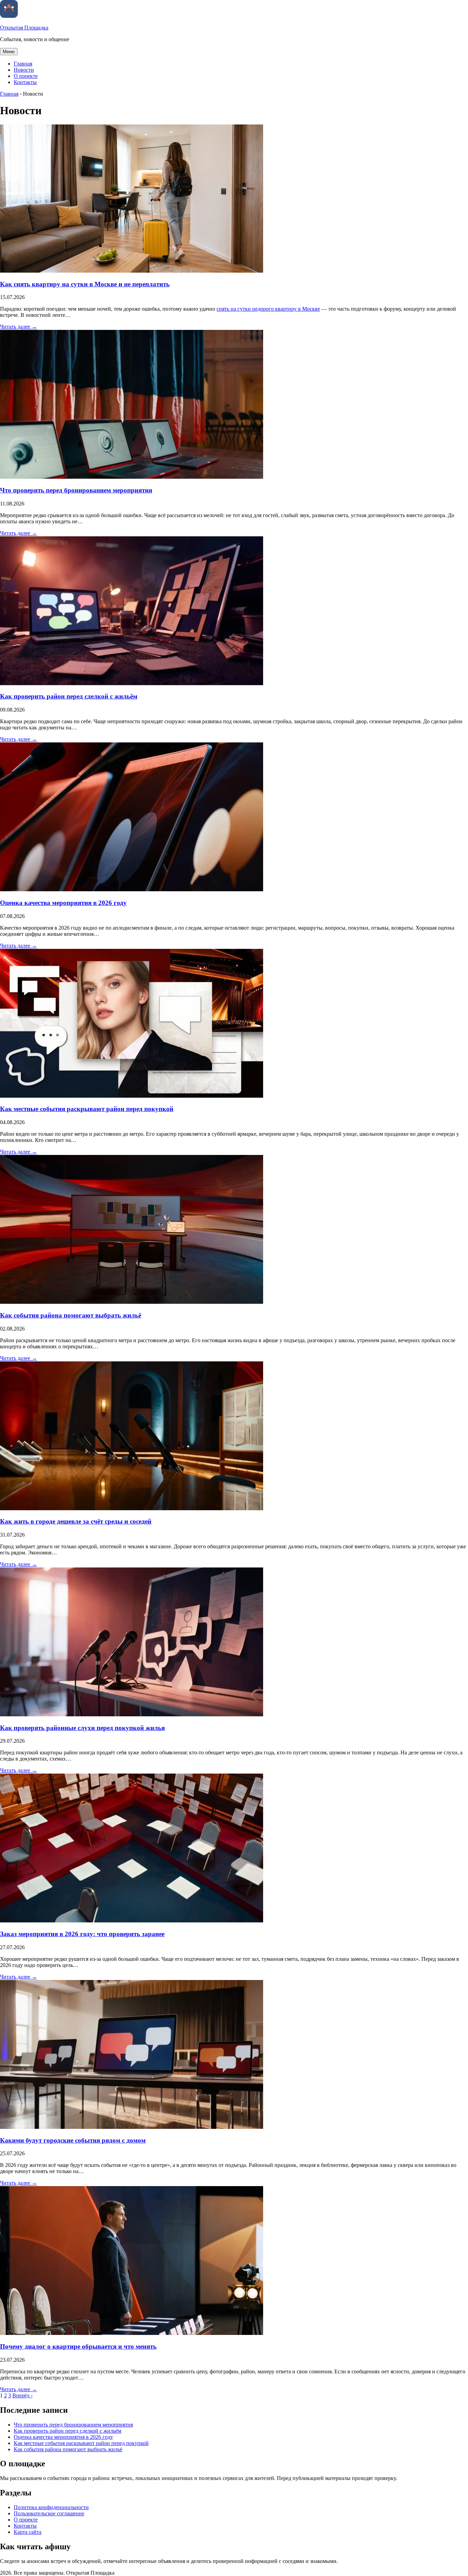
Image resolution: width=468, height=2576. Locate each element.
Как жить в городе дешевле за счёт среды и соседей (76, 1521)
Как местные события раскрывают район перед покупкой (87, 1109)
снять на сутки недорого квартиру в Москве (268, 309)
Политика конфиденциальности (51, 2507)
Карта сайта (28, 2532)
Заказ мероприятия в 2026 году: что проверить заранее (82, 1934)
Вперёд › (22, 2395)
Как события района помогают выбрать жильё (71, 1315)
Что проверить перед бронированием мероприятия (76, 490)
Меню (9, 52)
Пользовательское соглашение (49, 2513)
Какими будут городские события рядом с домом (73, 2140)
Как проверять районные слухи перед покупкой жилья (82, 1728)
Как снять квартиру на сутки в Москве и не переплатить (85, 284)
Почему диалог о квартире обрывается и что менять (78, 2346)
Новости (24, 70)
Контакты (25, 82)
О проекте (26, 76)
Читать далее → (19, 327)
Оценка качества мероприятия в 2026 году (63, 903)
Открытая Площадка (24, 28)
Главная (23, 64)
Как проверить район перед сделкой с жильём (69, 696)
